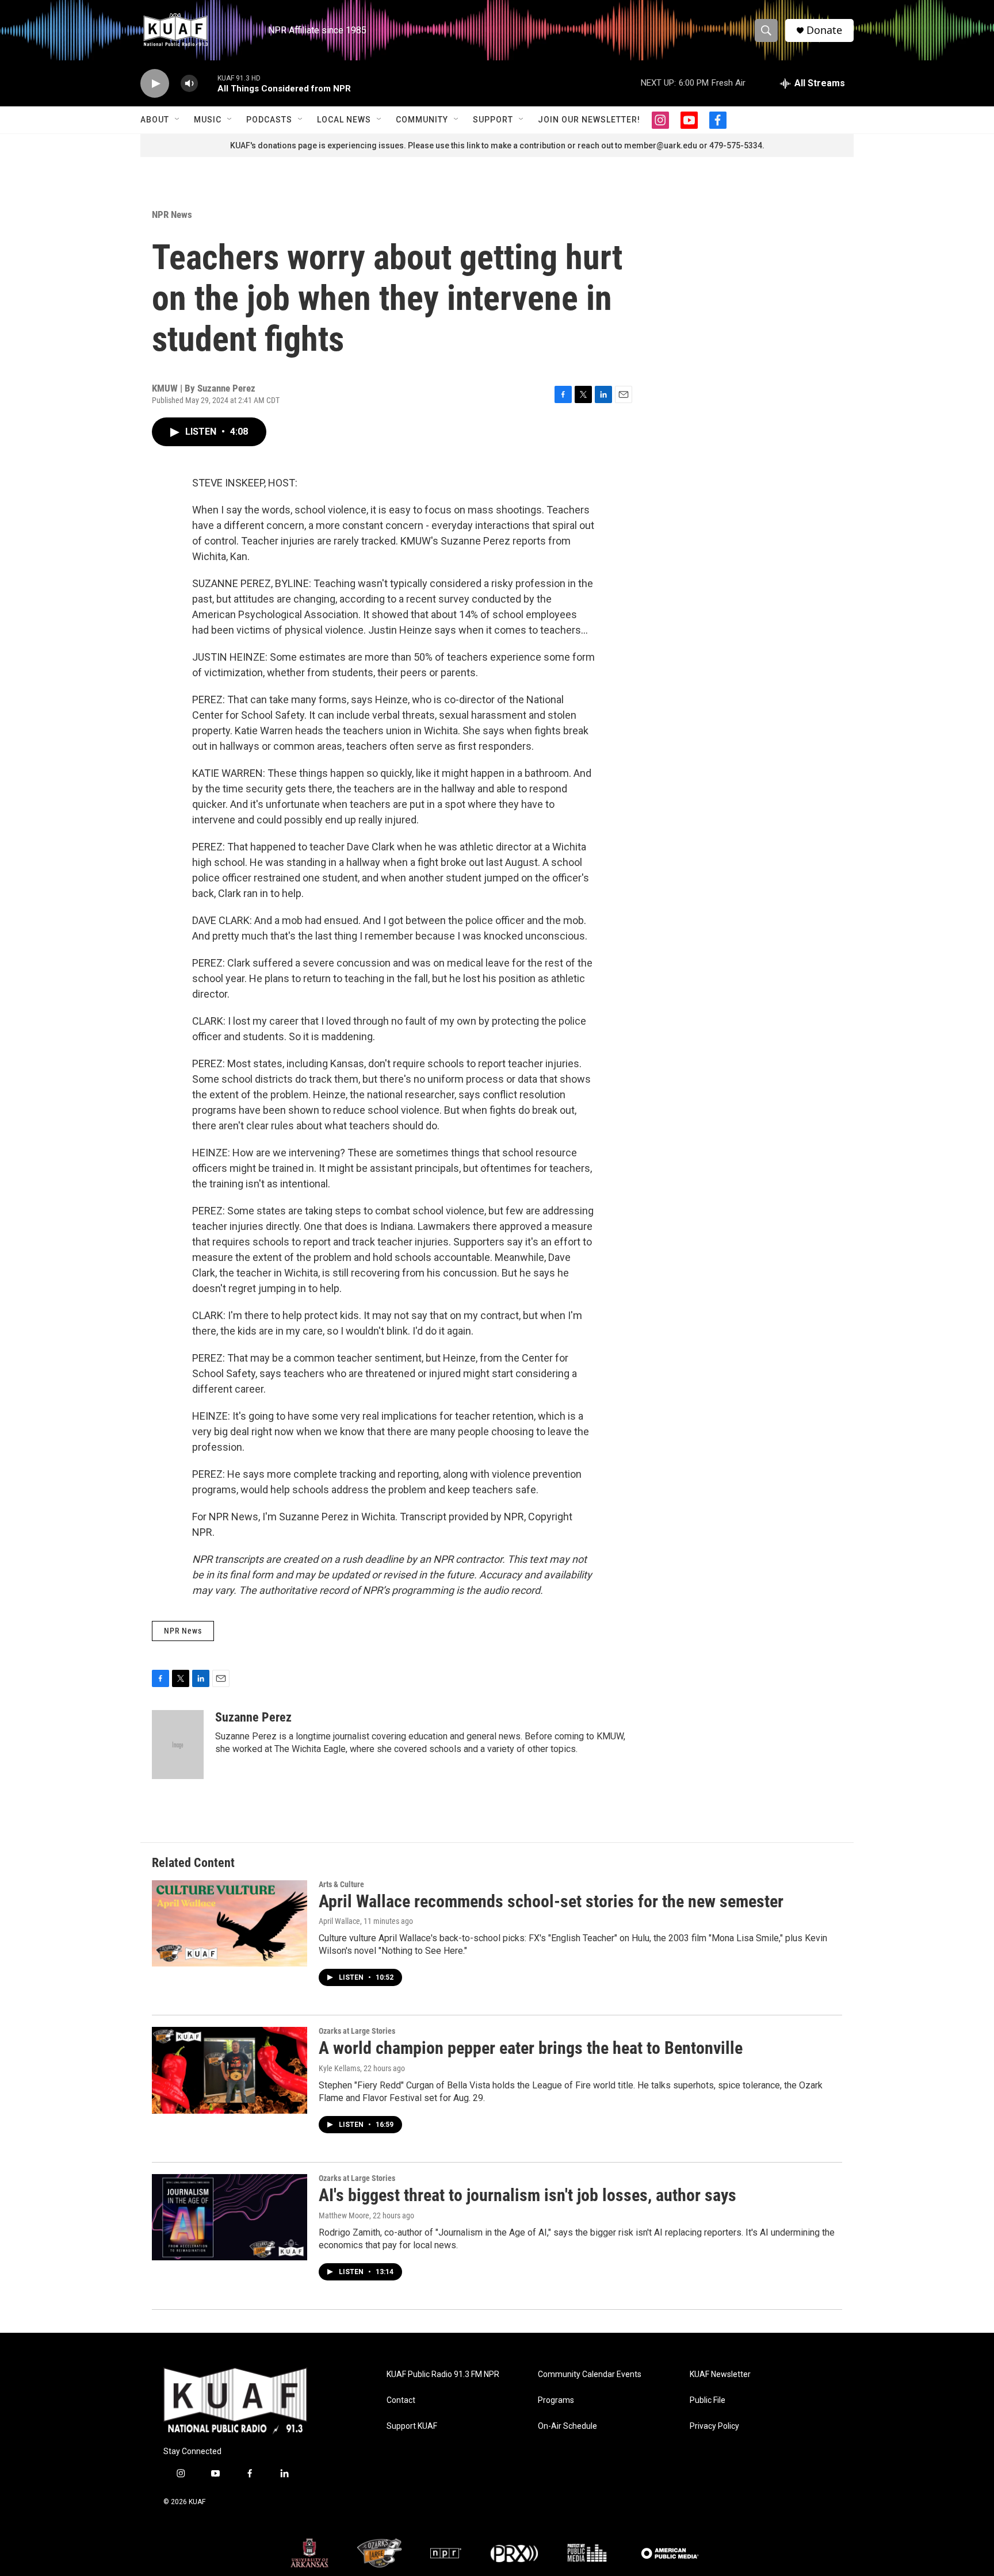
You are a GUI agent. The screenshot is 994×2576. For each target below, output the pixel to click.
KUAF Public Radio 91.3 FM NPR (443, 2374)
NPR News (172, 214)
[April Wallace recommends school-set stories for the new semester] (230, 1923)
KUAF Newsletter (720, 2374)
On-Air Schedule (567, 2426)
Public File (708, 2400)
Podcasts (269, 120)
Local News (344, 120)
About (155, 120)
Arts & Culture (341, 1884)
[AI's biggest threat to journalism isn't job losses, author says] (230, 2217)
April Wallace (339, 1921)
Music (208, 120)
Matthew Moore (344, 2215)
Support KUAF (412, 2426)
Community (422, 120)
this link (465, 145)
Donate (824, 30)
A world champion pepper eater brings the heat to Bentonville (531, 2048)
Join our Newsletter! (589, 120)
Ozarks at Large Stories (357, 2031)
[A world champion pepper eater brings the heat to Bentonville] (230, 2070)
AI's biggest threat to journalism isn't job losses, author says (527, 2195)
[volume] (189, 84)
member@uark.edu (661, 145)
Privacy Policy (714, 2426)
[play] (155, 84)
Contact (401, 2400)
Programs (556, 2400)
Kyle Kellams (339, 2068)
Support (493, 120)
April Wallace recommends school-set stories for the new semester (551, 1901)
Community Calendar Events (590, 2374)
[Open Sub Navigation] (178, 120)
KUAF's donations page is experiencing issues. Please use (341, 145)
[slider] (208, 83)
